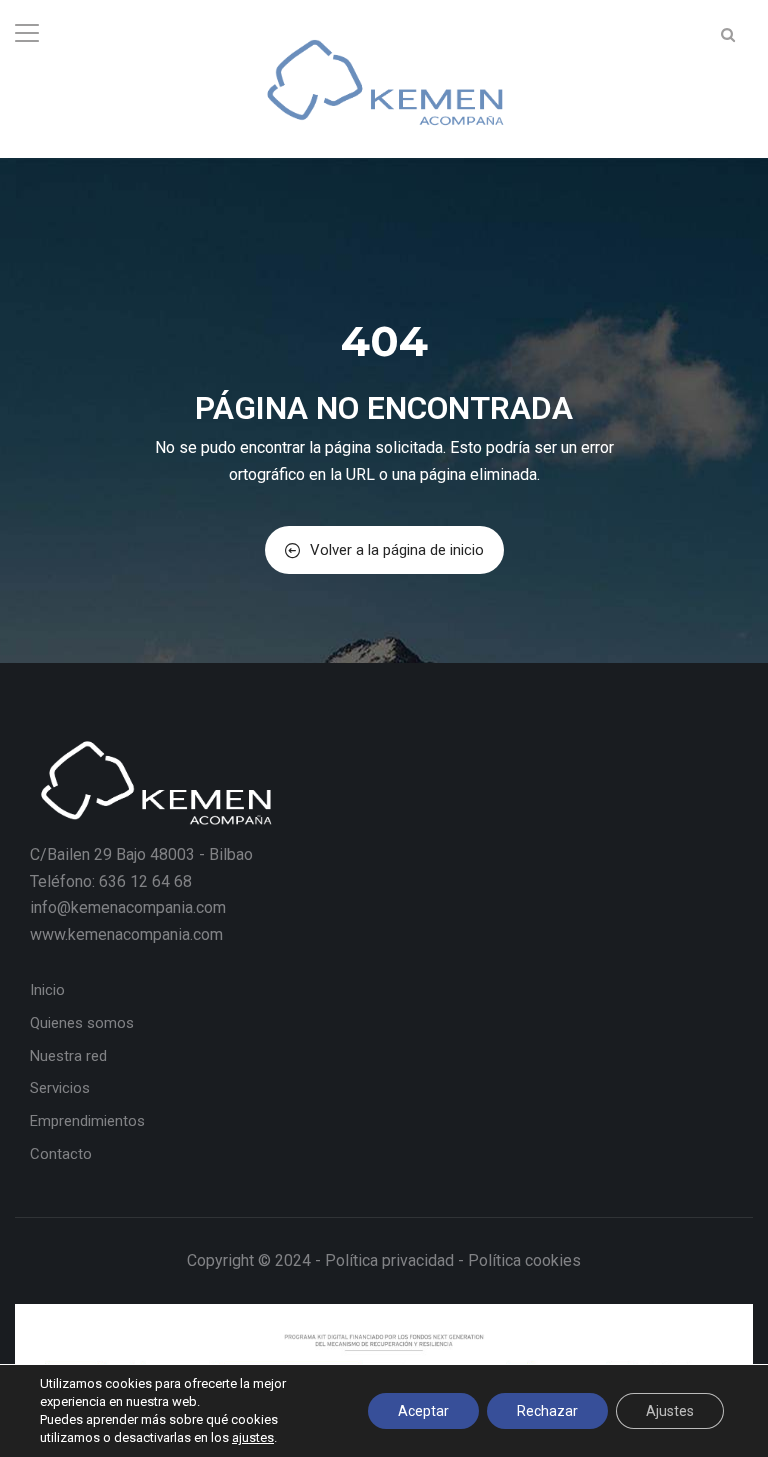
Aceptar (423, 1411)
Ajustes (670, 1411)
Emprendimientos (87, 1121)
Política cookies (524, 1260)
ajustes (253, 1437)
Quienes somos (82, 1023)
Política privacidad (389, 1260)
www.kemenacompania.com (126, 934)
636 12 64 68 (145, 881)
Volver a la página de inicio (397, 550)
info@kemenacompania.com (128, 907)
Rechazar (547, 1411)
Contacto (61, 1154)
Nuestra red (68, 1056)
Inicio (47, 990)
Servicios (60, 1088)
